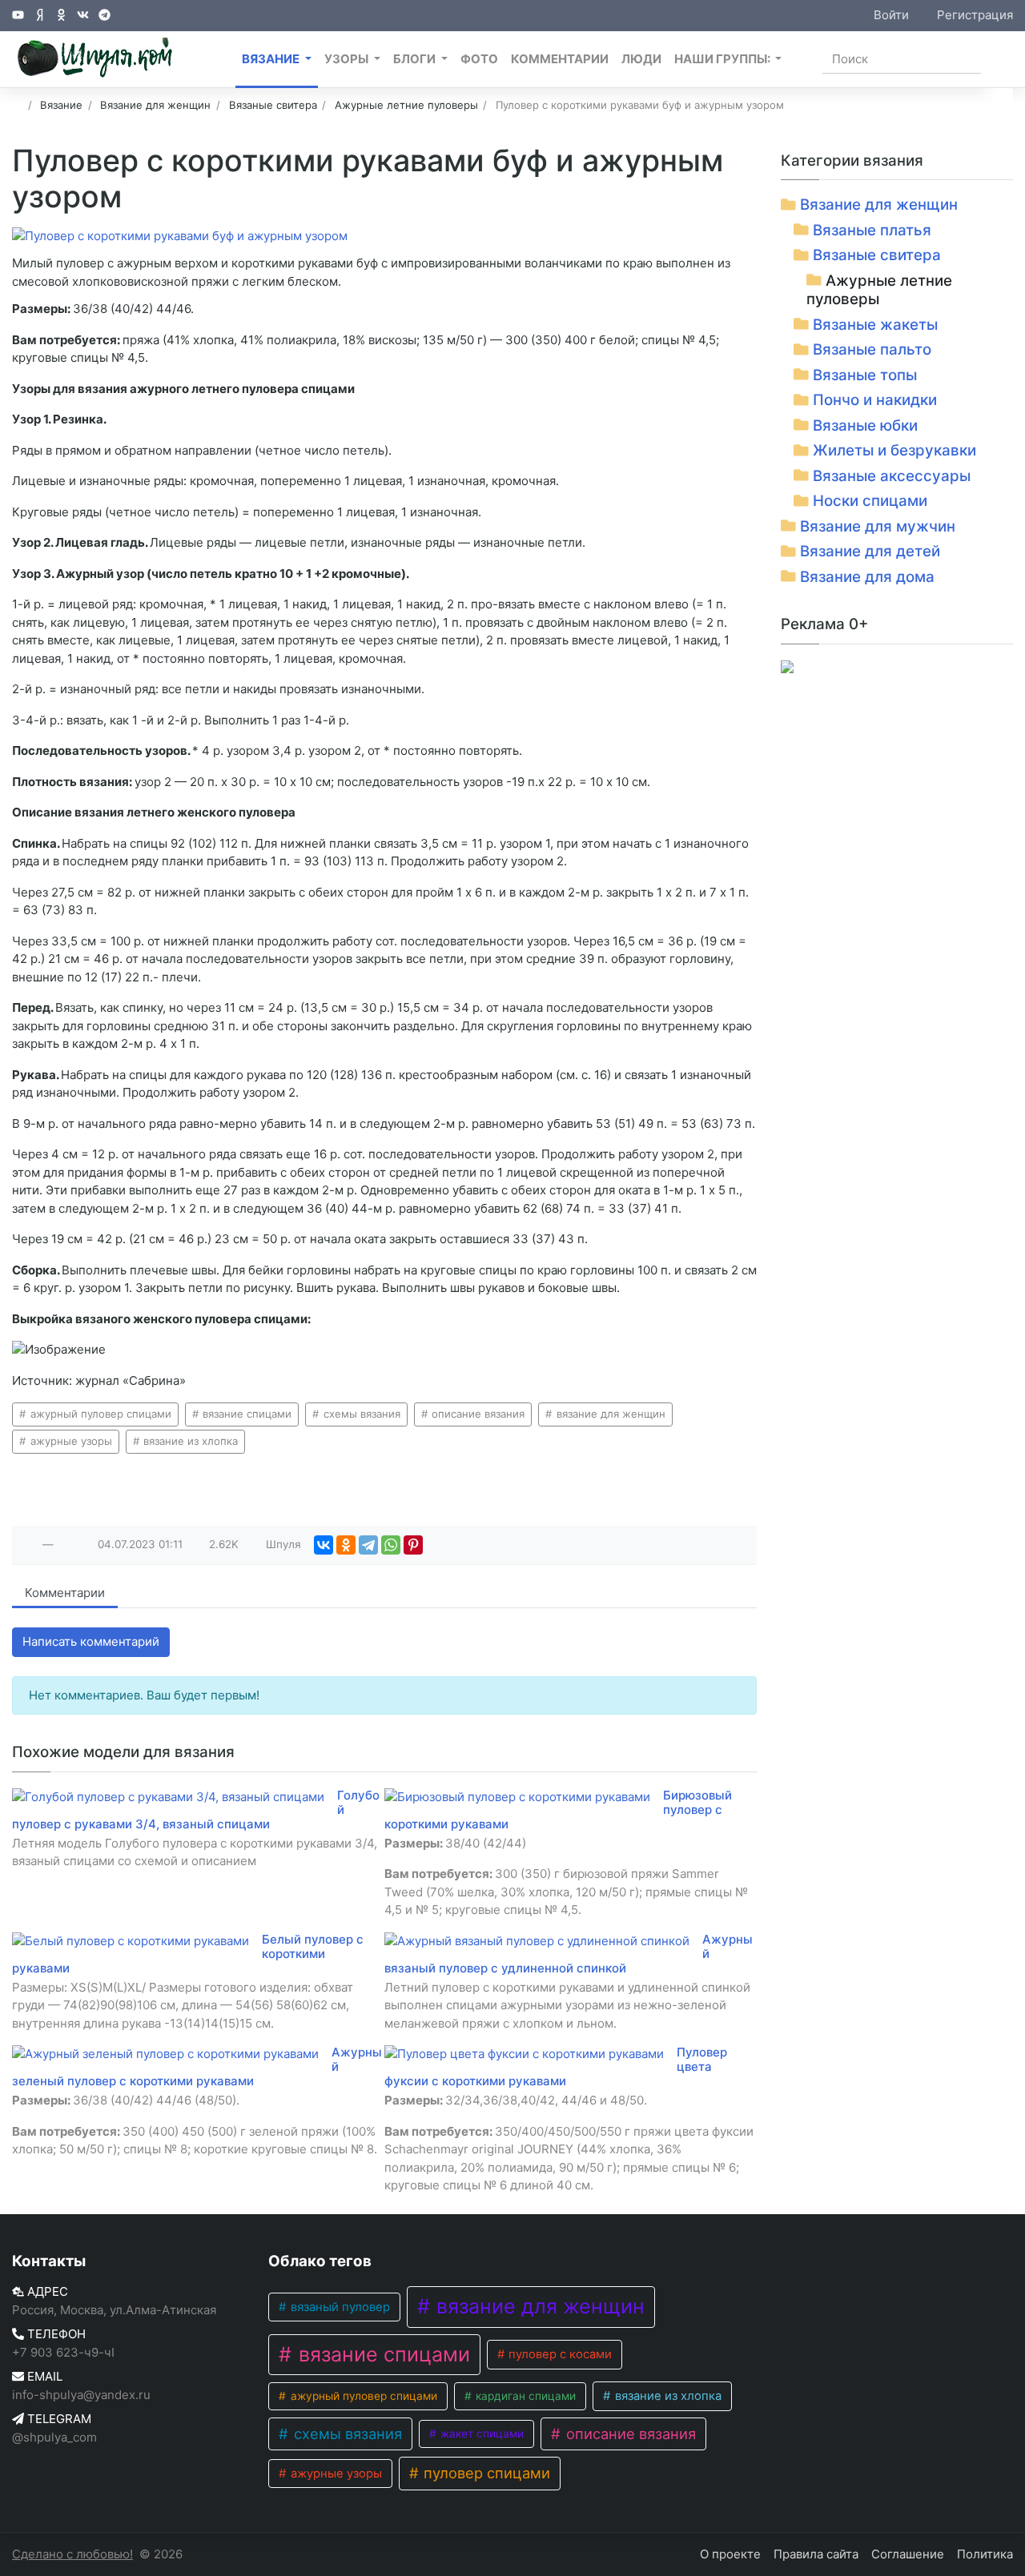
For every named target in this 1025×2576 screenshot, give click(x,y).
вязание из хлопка (189, 1441)
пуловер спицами (485, 2473)
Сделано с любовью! (72, 2554)
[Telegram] (368, 1545)
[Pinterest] (413, 1545)
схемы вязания (360, 1414)
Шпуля (283, 1544)
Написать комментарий (91, 1641)
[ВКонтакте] (324, 1545)
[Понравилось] (30, 1544)
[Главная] (17, 105)
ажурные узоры (70, 1441)
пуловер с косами (559, 2354)
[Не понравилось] (66, 1544)
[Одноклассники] (346, 1545)
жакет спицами (480, 2434)
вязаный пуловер (339, 2307)
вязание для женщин (609, 1414)
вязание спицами (245, 1414)
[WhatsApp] (391, 1545)
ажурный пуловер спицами (99, 1414)
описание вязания (476, 1414)
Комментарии (65, 1593)
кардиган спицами (524, 2396)
